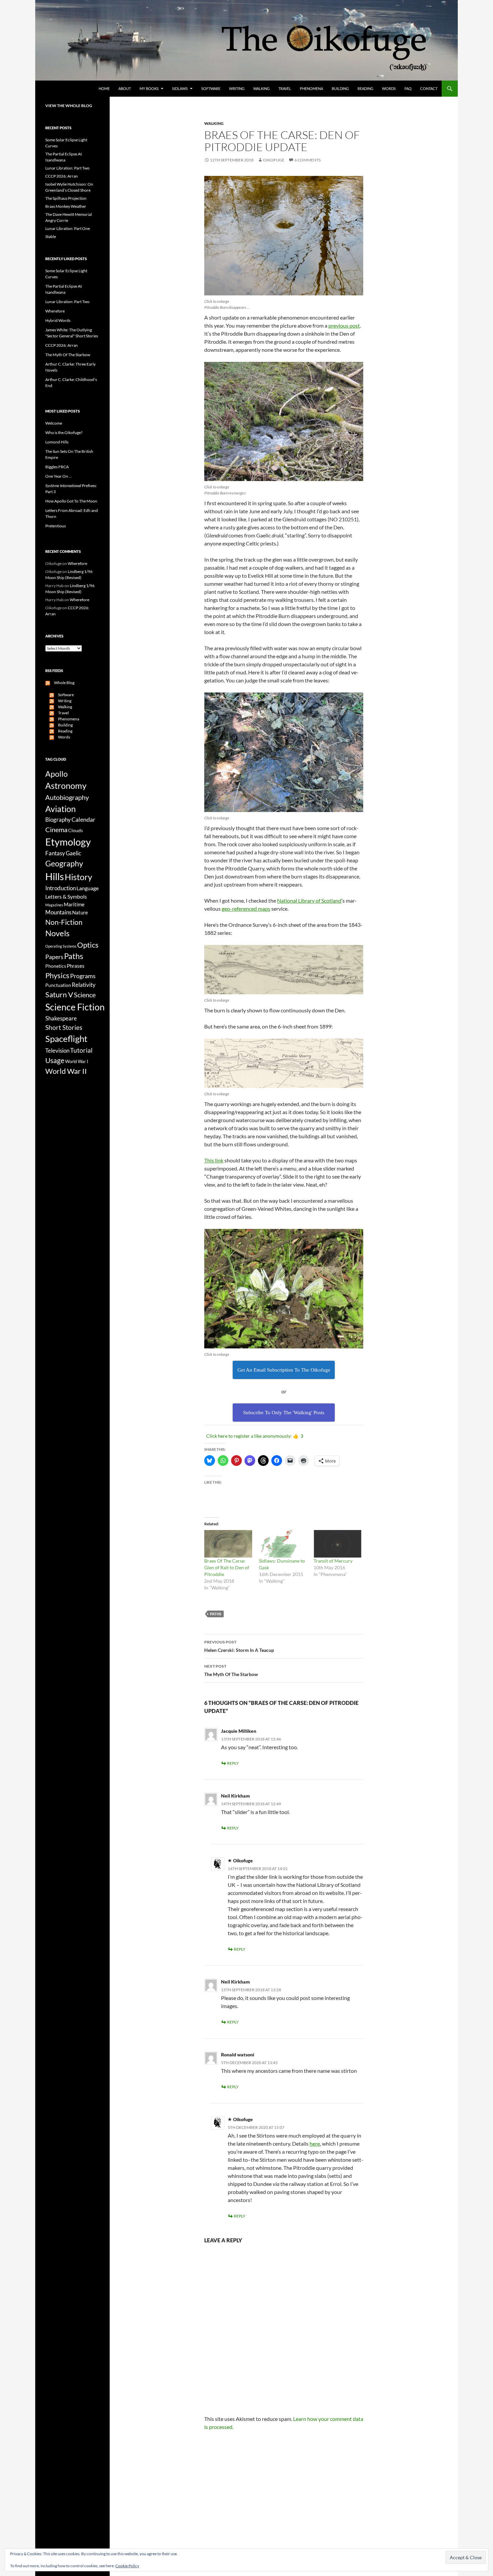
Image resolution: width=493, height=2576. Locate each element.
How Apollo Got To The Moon (71, 501)
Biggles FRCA (57, 467)
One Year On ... (59, 476)
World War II (66, 1071)
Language (88, 888)
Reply (233, 1763)
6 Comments (308, 160)
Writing (237, 88)
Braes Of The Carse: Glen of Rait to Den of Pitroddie (227, 1567)
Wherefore (55, 311)
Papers (54, 957)
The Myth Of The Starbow (231, 1670)
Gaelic (73, 853)
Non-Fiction (64, 922)
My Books (149, 88)
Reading (365, 88)
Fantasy (55, 853)
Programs (83, 976)
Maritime (74, 904)
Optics (88, 945)
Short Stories (64, 1027)
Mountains (58, 912)
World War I (77, 1062)
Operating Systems (61, 946)
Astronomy (66, 786)
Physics (57, 975)
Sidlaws (180, 88)
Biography (58, 820)
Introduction (61, 888)
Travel (285, 88)
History (78, 877)
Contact (429, 88)
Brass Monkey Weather (66, 206)
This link (214, 1160)
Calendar (83, 819)
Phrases (76, 966)
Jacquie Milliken (239, 1731)
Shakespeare (61, 1018)
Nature (80, 912)
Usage (55, 1060)
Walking (261, 88)
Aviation (61, 809)
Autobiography (67, 797)
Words (389, 88)
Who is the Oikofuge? (64, 433)
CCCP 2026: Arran (62, 176)
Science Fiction (75, 1007)
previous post (344, 325)
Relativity (84, 985)
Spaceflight (66, 1039)
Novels (57, 933)
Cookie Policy (127, 2566)
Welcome (54, 423)
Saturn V (59, 994)
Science (85, 995)
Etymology (68, 842)
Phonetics (56, 966)
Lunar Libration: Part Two (67, 168)
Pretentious (56, 526)
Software (211, 88)
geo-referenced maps (246, 909)
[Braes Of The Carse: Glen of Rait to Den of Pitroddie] (228, 1544)
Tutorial (81, 1050)
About (125, 88)
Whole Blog (62, 683)
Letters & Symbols (66, 896)
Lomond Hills (57, 442)
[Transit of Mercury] (338, 1544)
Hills (55, 876)
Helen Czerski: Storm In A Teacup (239, 1646)
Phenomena (311, 88)
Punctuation (58, 985)
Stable (51, 236)
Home (104, 88)
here (315, 2143)
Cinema (56, 829)
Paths (216, 1614)
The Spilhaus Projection (66, 198)
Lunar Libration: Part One (68, 228)
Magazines (54, 905)
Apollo (57, 774)
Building (340, 88)
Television (57, 1051)
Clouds (75, 830)
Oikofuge (274, 160)
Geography (64, 863)
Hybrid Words (58, 320)
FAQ (408, 88)
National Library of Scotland (309, 900)
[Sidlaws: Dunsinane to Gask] (283, 1544)
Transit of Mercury (333, 1561)
